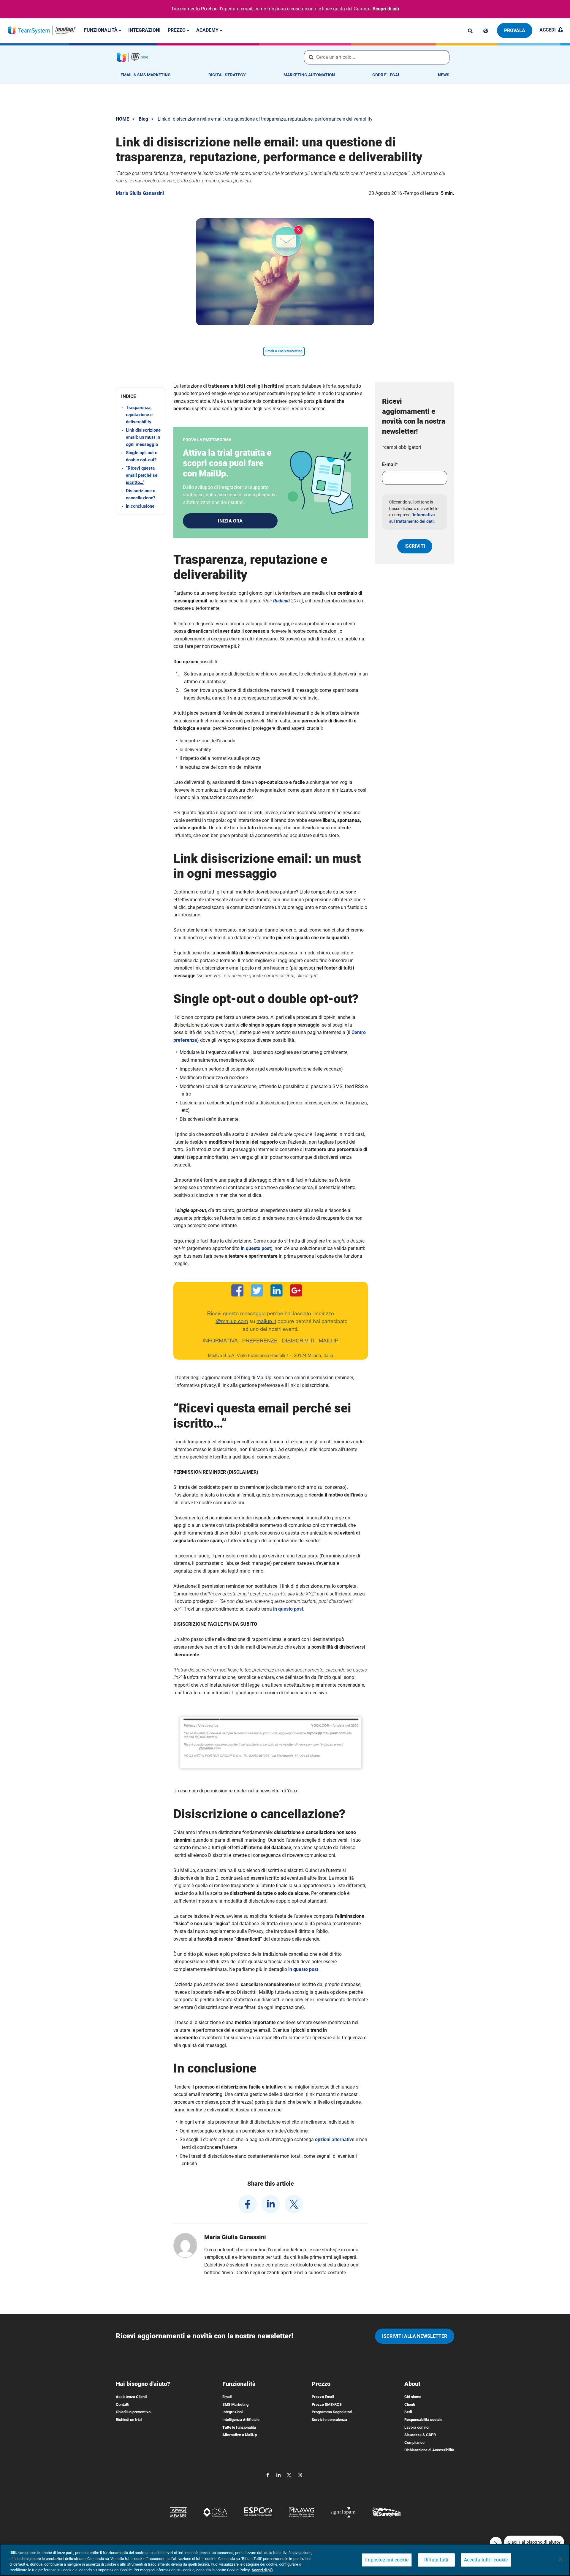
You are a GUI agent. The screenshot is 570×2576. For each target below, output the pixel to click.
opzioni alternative (335, 2139)
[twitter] (294, 2204)
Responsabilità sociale (423, 2420)
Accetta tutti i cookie (486, 2560)
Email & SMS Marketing (146, 75)
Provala (515, 30)
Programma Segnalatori (332, 2412)
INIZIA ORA (230, 521)
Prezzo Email (323, 2397)
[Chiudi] (560, 2559)
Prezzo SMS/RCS (327, 2404)
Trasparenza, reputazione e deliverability (139, 415)
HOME (122, 119)
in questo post (256, 1248)
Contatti (122, 2404)
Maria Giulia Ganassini (140, 193)
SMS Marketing (235, 2404)
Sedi (408, 2412)
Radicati (281, 601)
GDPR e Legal (386, 75)
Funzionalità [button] (101, 30)
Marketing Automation (309, 75)
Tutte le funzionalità (239, 2427)
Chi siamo (413, 2397)
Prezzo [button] (177, 30)
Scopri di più (386, 9)
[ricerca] (470, 31)
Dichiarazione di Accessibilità (429, 2450)
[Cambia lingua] (486, 31)
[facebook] (248, 2204)
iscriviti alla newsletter (415, 2336)
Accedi (548, 30)
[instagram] (300, 2475)
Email (227, 2397)
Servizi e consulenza (329, 2420)
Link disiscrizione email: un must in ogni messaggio (143, 437)
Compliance (414, 2442)
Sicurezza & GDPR (420, 2435)
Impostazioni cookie (387, 2560)
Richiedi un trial (129, 2420)
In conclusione (140, 506)
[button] (141, 396)
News (444, 75)
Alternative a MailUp (240, 2435)
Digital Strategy (227, 75)
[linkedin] (271, 2204)
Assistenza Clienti (131, 2397)
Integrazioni (144, 30)
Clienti (410, 2404)
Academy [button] (208, 30)
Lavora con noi (417, 2427)
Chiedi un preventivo (133, 2412)
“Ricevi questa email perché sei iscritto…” (142, 475)
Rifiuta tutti (436, 2560)
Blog (143, 119)
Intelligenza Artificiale (241, 2420)
